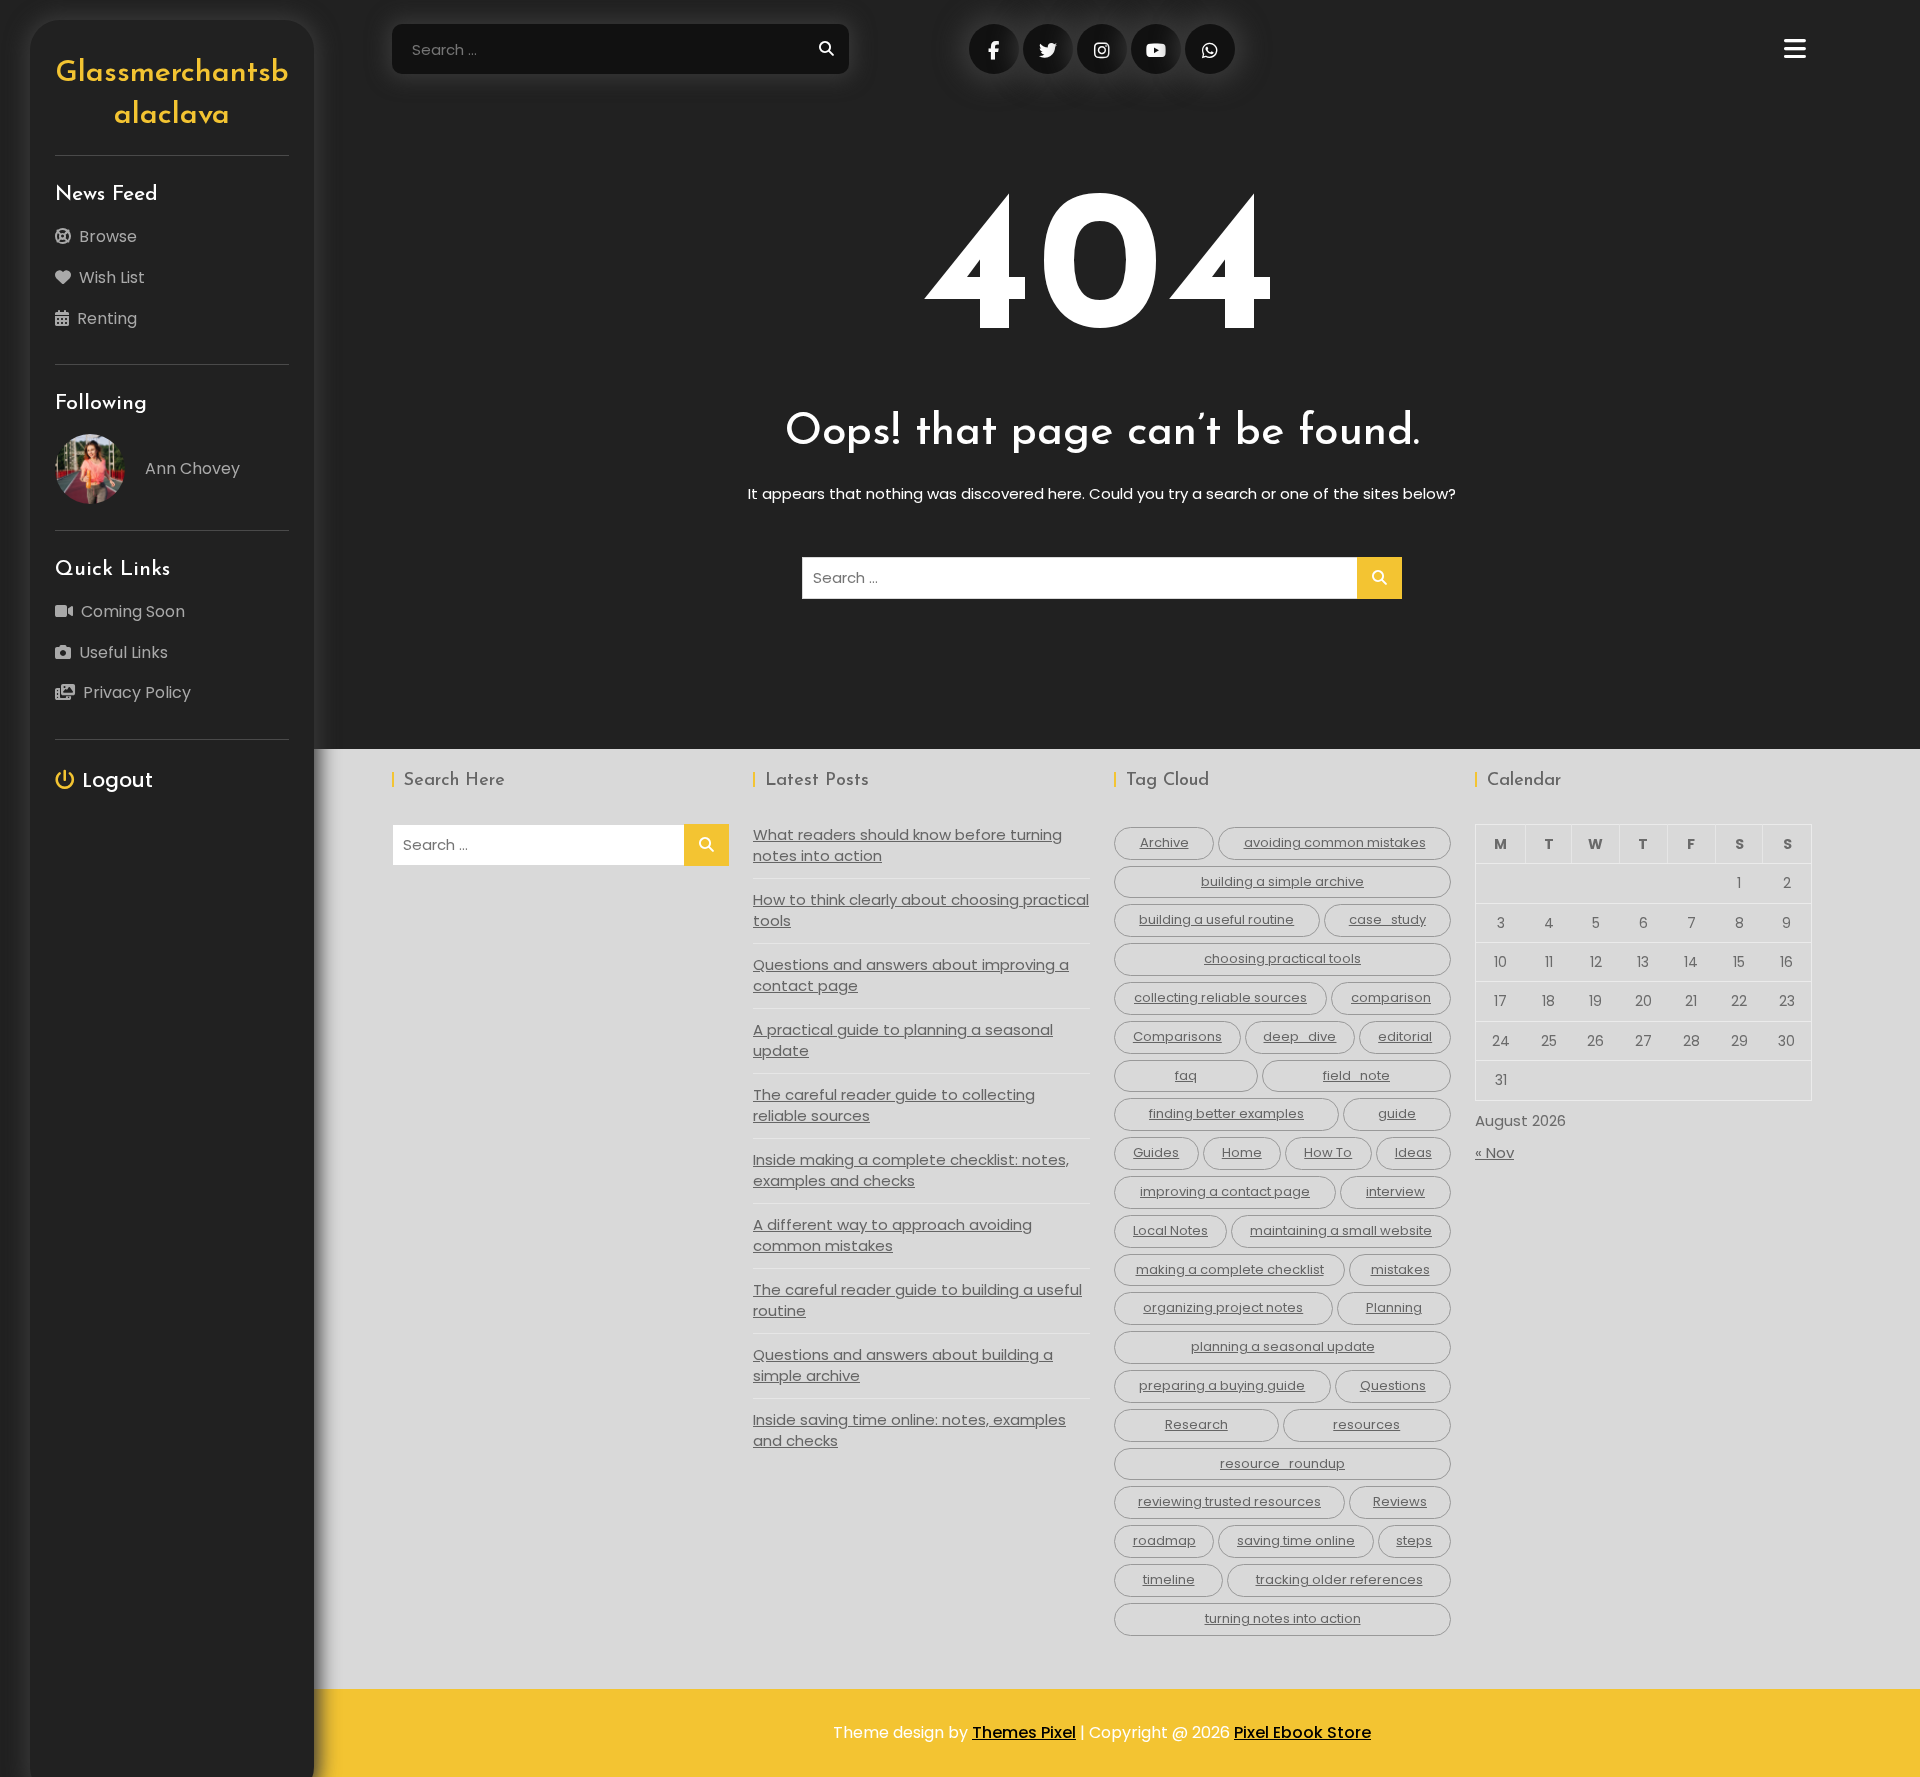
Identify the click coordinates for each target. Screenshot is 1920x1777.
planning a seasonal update (1283, 1346)
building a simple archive (1282, 881)
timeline (1169, 1579)
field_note (1356, 1075)
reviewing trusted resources (1229, 1501)
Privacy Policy (137, 692)
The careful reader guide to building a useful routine (917, 1300)
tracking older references (1339, 1579)
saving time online (1296, 1540)
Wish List (112, 277)
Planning (1394, 1307)
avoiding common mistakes (1335, 842)
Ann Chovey (192, 468)
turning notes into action (1283, 1618)
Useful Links (123, 652)
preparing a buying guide (1222, 1385)
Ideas (1413, 1152)
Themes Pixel (1024, 1732)
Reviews (1400, 1501)
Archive (1164, 842)
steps (1414, 1540)
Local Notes (1170, 1230)
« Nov (1494, 1152)
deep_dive (1299, 1036)
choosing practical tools (1282, 958)
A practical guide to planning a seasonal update (903, 1040)
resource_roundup (1282, 1463)
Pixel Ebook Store (1302, 1732)
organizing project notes (1223, 1307)
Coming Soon (133, 611)
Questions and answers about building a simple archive (903, 1365)
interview (1395, 1191)
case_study (1387, 919)
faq (1186, 1075)
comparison (1391, 997)
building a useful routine (1216, 919)
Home (1242, 1152)
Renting (107, 318)
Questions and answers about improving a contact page (911, 975)
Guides (1156, 1152)
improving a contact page (1225, 1191)
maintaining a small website (1341, 1230)
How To (1328, 1152)
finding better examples (1226, 1113)
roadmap (1164, 1540)
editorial (1405, 1036)
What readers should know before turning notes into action (907, 845)
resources (1366, 1424)
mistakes (1400, 1269)
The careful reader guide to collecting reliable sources (894, 1105)
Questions (1393, 1385)
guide (1397, 1113)
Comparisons (1177, 1036)
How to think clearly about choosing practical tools (921, 910)
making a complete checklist (1230, 1269)
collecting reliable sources (1220, 997)
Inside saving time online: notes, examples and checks (909, 1430)
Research (1196, 1424)
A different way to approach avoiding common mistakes (892, 1235)
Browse (108, 236)
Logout (118, 780)
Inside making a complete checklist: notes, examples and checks (911, 1170)
